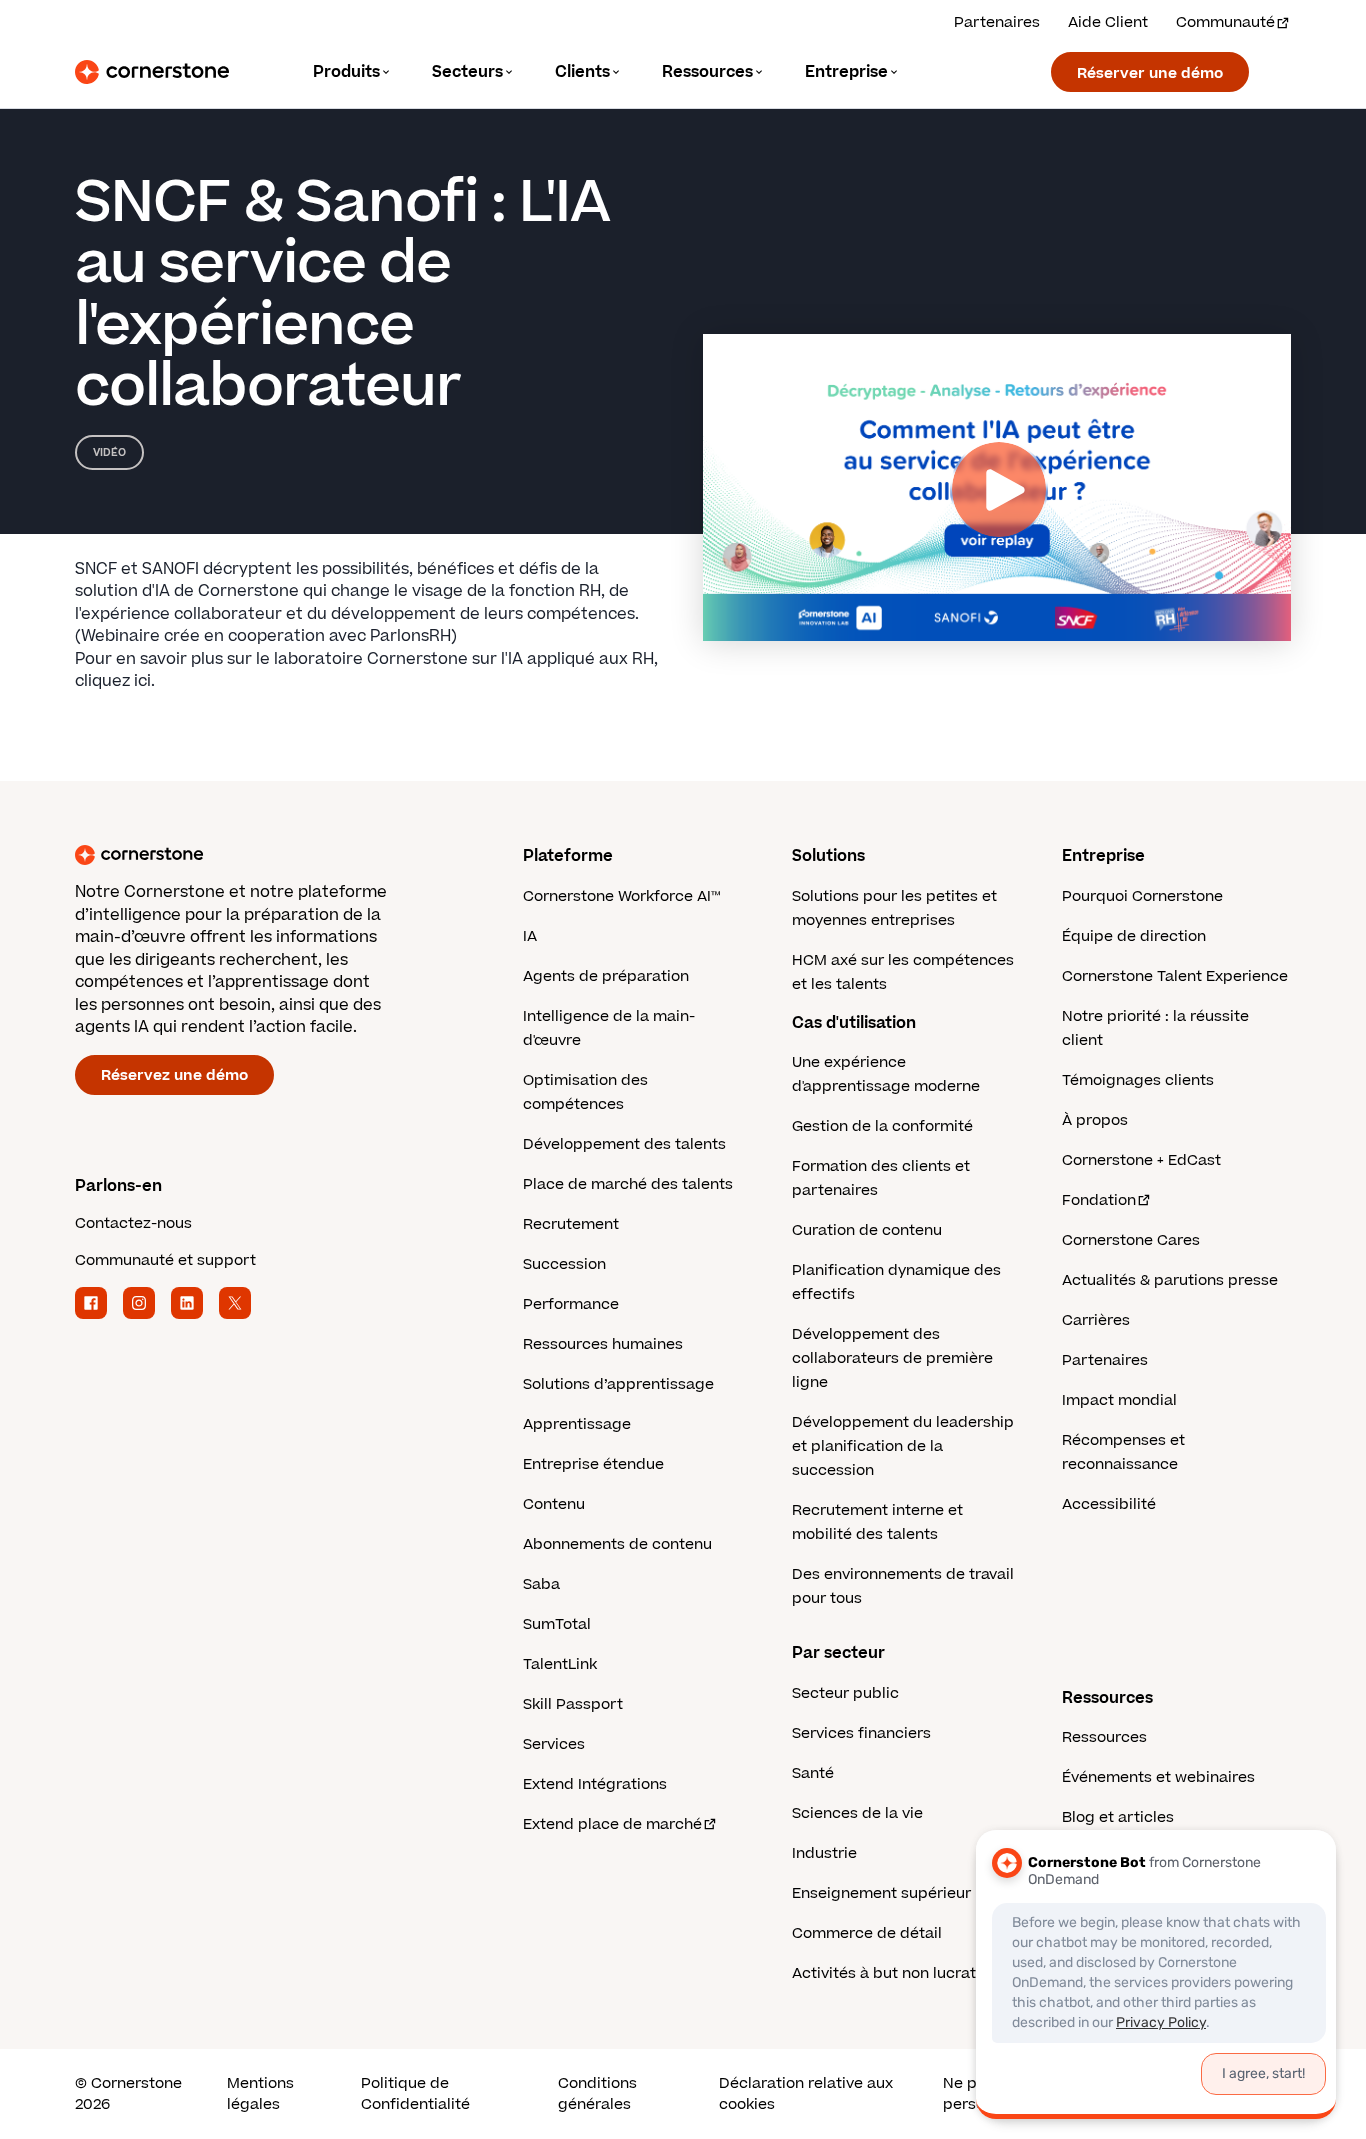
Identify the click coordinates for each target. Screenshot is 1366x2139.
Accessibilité (1109, 1504)
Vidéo (109, 452)
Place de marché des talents (628, 1184)
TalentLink (560, 1664)
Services (554, 1744)
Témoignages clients (1138, 1080)
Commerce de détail (867, 1933)
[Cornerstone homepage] (267, 855)
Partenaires (997, 22)
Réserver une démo (1150, 73)
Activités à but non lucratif (889, 1973)
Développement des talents (624, 1144)
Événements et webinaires (1158, 1777)
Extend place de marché (612, 1824)
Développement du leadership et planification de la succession (903, 1446)
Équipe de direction (1134, 936)
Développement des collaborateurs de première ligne (892, 1358)
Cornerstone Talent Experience (1175, 976)
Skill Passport (573, 1704)
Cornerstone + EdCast (1141, 1160)
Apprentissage (577, 1424)
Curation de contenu (867, 1230)
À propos (1095, 1120)
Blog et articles (1118, 1817)
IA (530, 936)
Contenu (554, 1504)
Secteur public (845, 1693)
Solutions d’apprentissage (618, 1384)
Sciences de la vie (857, 1813)
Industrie (824, 1853)
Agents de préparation (606, 976)
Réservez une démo (174, 1075)
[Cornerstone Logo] (152, 72)
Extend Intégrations (595, 1784)
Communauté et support (165, 1260)
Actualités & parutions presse (1170, 1280)
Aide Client (1108, 22)
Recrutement (571, 1224)
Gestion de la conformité (882, 1126)
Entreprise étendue (593, 1464)
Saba (541, 1584)
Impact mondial (1119, 1400)
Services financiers (861, 1733)
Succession (564, 1264)
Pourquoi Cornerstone (1142, 896)
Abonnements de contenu (617, 1544)
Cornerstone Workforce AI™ (621, 896)
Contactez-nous (133, 1223)
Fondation (1099, 1200)
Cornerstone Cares (1131, 1240)
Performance (571, 1304)
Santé (813, 1773)
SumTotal (557, 1624)
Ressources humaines (603, 1344)
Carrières (1096, 1320)
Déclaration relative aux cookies (806, 2094)
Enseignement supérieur (881, 1893)
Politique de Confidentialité (415, 2094)
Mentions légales (260, 2094)
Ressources (1104, 1737)
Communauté (1225, 22)
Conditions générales (597, 2094)
